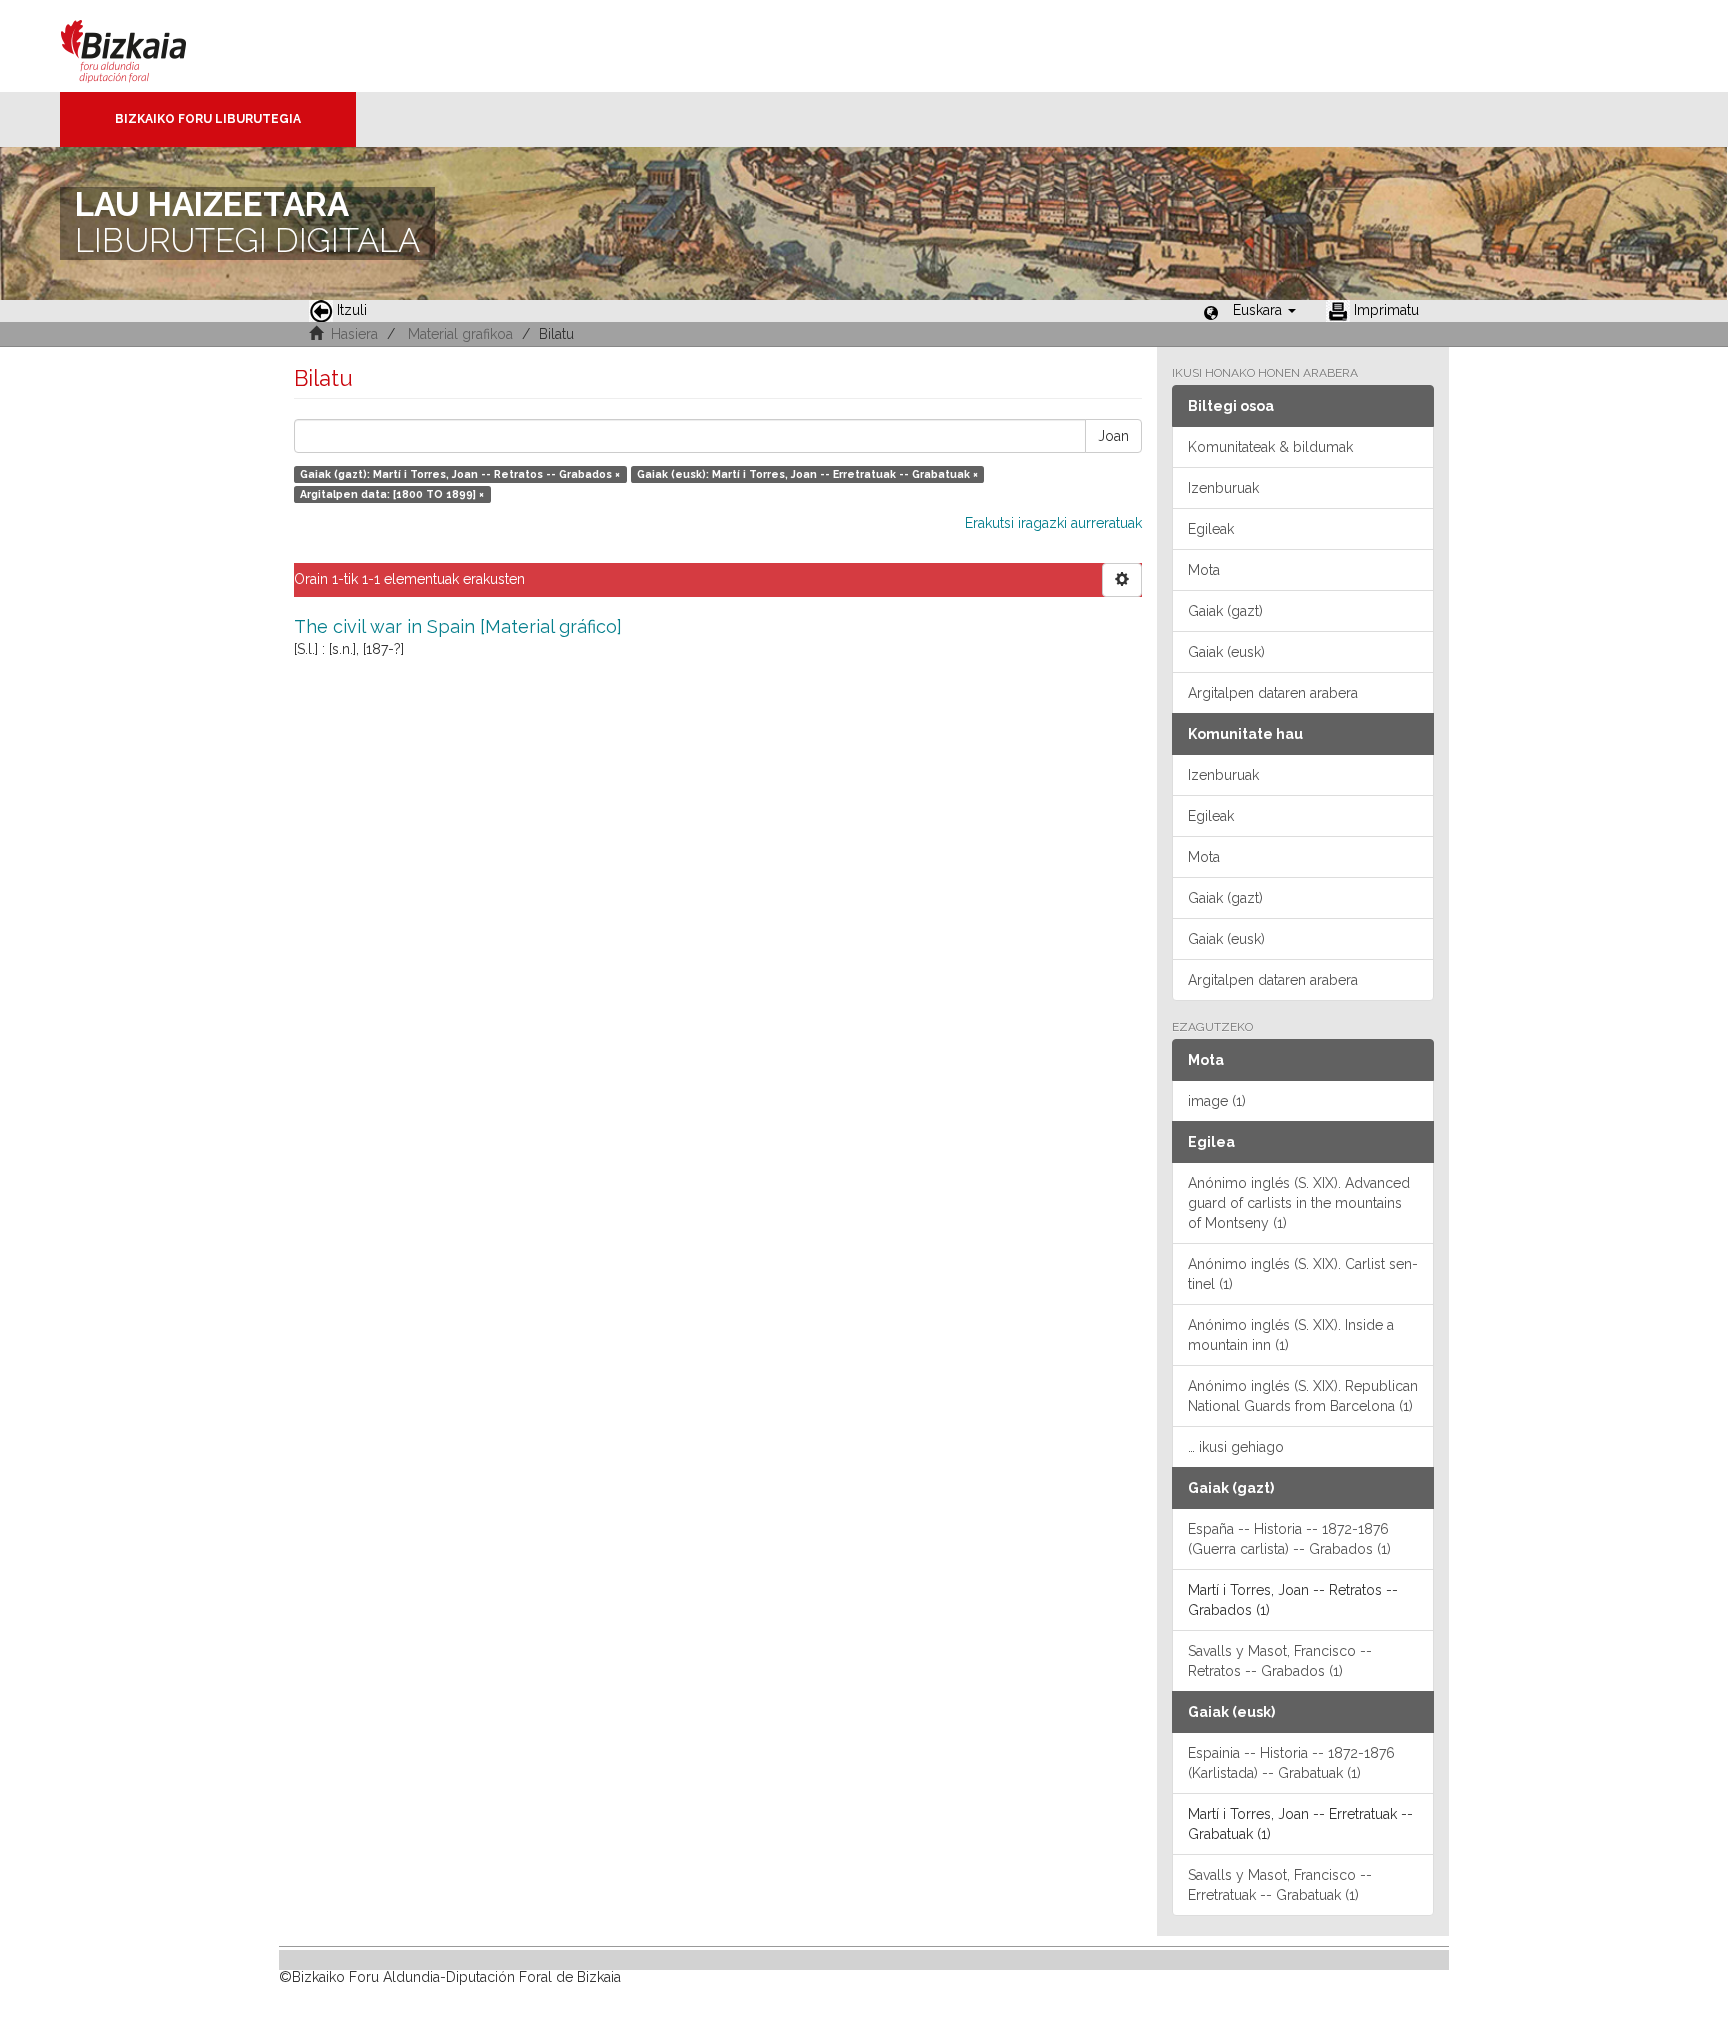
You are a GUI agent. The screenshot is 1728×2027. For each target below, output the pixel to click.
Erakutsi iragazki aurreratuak (1053, 523)
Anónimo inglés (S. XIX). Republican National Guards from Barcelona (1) (1303, 1396)
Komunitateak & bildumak (1270, 447)
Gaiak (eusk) (1226, 652)
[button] (1264, 310)
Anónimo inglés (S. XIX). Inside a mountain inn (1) (1291, 1335)
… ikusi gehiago (1236, 1447)
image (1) (1217, 1101)
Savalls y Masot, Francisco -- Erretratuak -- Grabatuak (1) (1280, 1885)
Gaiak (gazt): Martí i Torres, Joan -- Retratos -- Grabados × (460, 474)
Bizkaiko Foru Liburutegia (208, 119)
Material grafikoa (460, 334)
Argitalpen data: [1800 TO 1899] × (392, 494)
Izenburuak (1223, 488)
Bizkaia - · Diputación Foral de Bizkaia (144, 46)
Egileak (1211, 529)
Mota (1204, 570)
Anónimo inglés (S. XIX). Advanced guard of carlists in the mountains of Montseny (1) (1299, 1203)
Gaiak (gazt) (1225, 611)
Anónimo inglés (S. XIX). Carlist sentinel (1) (1303, 1274)
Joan (1113, 436)
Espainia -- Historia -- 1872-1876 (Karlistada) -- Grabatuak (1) (1291, 1763)
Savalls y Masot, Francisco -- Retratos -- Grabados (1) (1280, 1661)
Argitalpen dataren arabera (1273, 693)
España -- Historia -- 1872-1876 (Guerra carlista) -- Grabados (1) (1289, 1539)
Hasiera (354, 334)
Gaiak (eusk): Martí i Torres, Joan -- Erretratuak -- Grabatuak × (807, 474)
